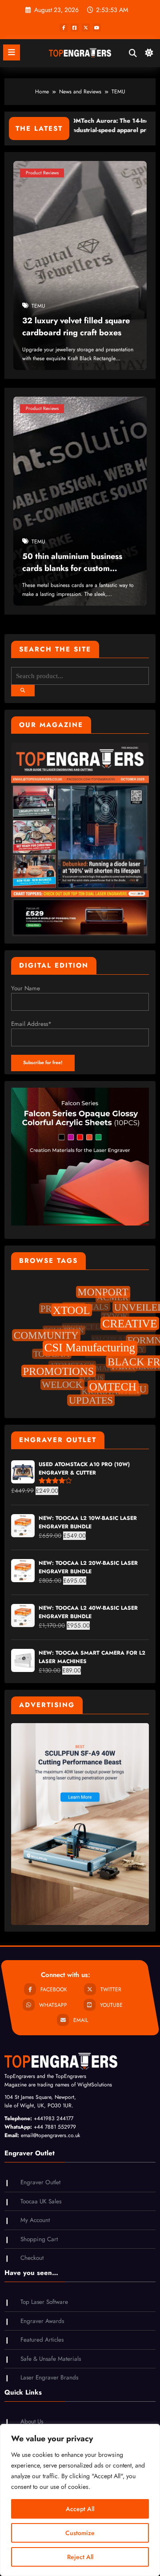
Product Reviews (42, 172)
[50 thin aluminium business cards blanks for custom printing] (80, 501)
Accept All (80, 2509)
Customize (80, 2533)
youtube (111, 2005)
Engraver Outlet (40, 2182)
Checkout (32, 2258)
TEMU (38, 306)
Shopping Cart (39, 2239)
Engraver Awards (42, 2321)
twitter (111, 1989)
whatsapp (53, 2005)
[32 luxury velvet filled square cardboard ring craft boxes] (80, 265)
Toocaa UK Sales (41, 2201)
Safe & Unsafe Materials (51, 2359)
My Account (35, 2220)
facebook (54, 1989)
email (81, 2020)
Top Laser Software (44, 2302)
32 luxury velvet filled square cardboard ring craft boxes (76, 327)
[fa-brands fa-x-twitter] (86, 28)
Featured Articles (42, 2340)
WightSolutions (95, 2085)
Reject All (80, 2557)
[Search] (133, 53)
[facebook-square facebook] (75, 28)
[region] (80, 2500)
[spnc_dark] (149, 55)
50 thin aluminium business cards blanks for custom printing (72, 564)
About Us (32, 2421)
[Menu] (12, 52)
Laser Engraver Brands (49, 2377)
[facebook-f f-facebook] (64, 28)
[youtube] (97, 28)
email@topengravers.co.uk (50, 2135)
